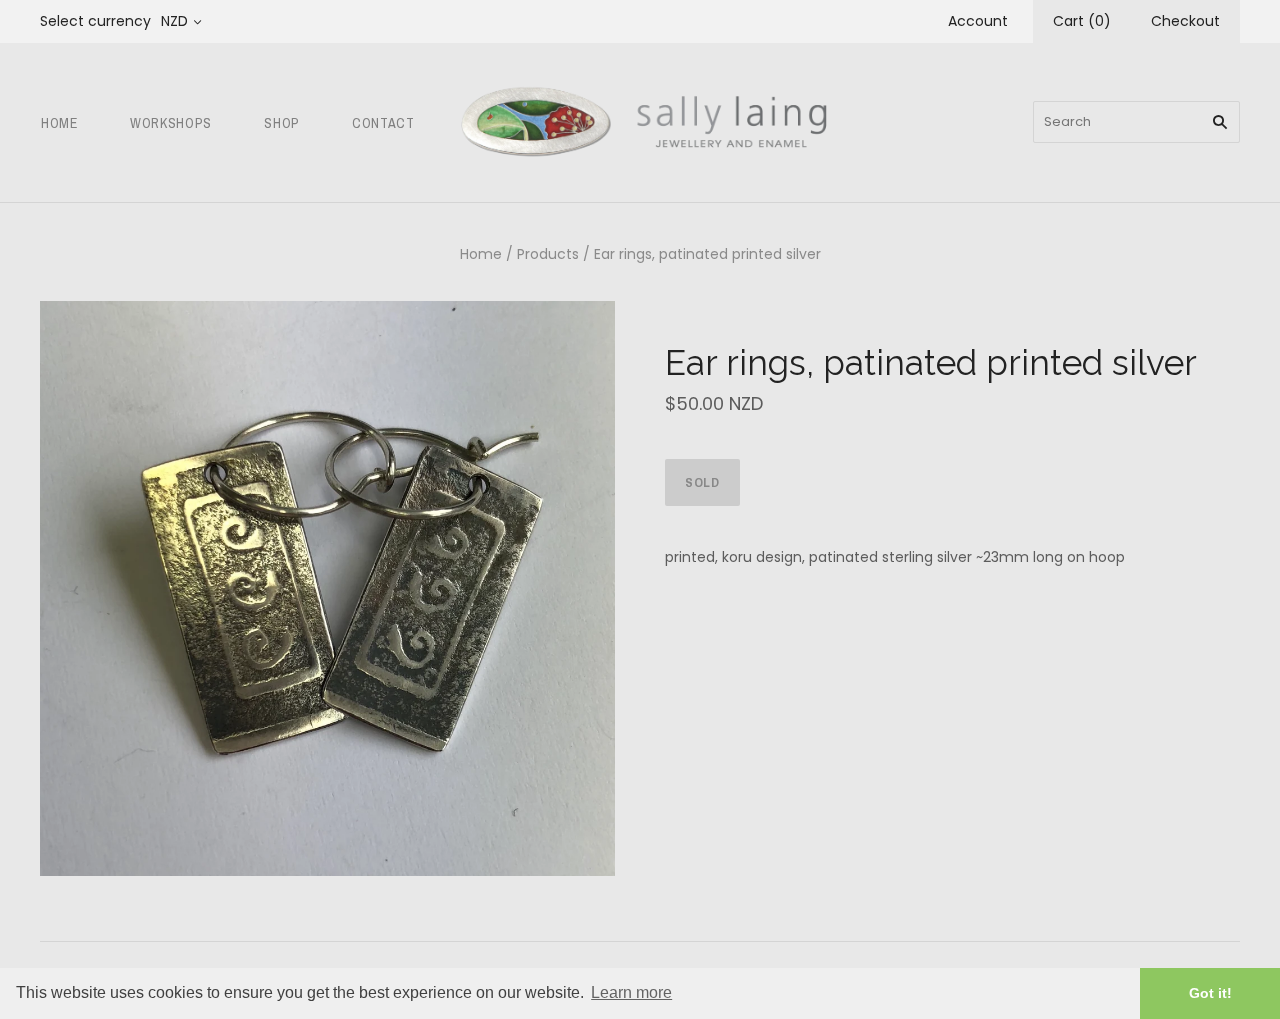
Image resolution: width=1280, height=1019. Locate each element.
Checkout (1185, 21)
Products (548, 254)
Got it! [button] (1210, 993)
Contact (383, 123)
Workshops (171, 123)
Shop (282, 123)
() (1082, 21)
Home (59, 123)
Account (978, 21)
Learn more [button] (631, 992)
